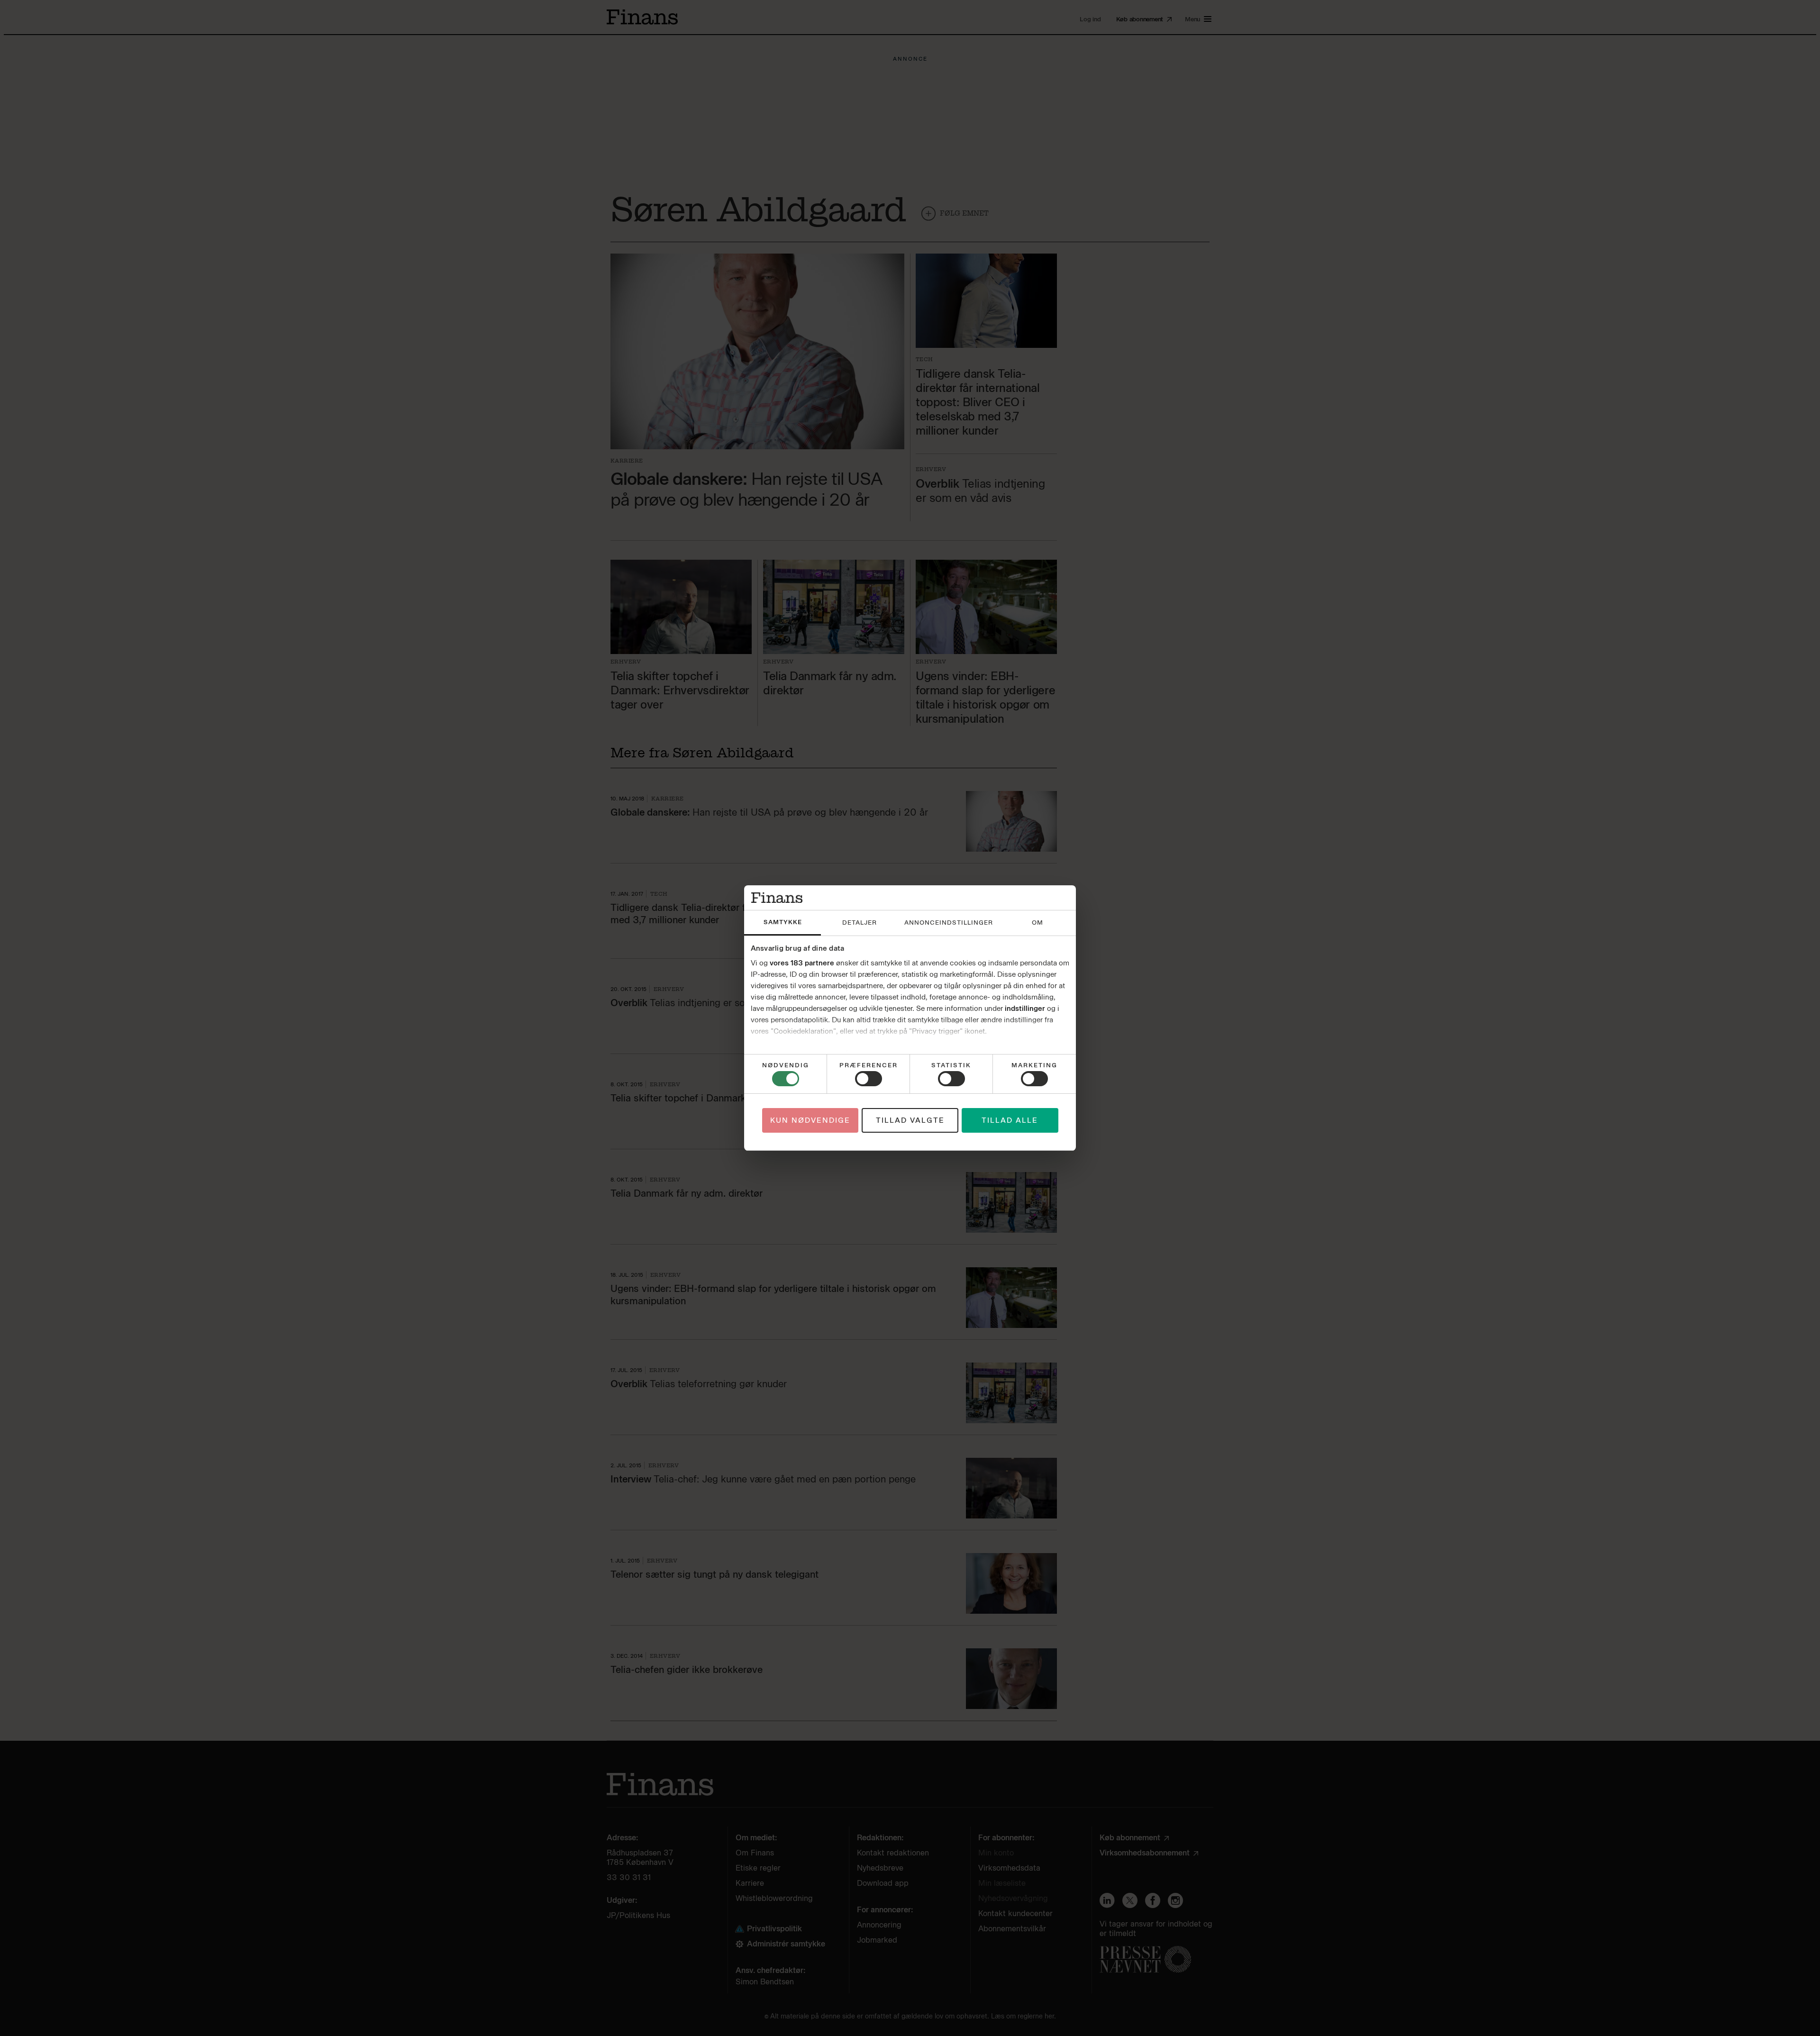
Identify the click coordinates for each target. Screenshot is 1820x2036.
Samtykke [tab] (783, 922)
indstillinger (1025, 1009)
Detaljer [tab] (860, 923)
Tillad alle (1010, 1120)
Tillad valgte (910, 1120)
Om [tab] (1037, 923)
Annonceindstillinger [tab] (949, 923)
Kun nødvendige (810, 1120)
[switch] (869, 1079)
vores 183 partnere (802, 963)
